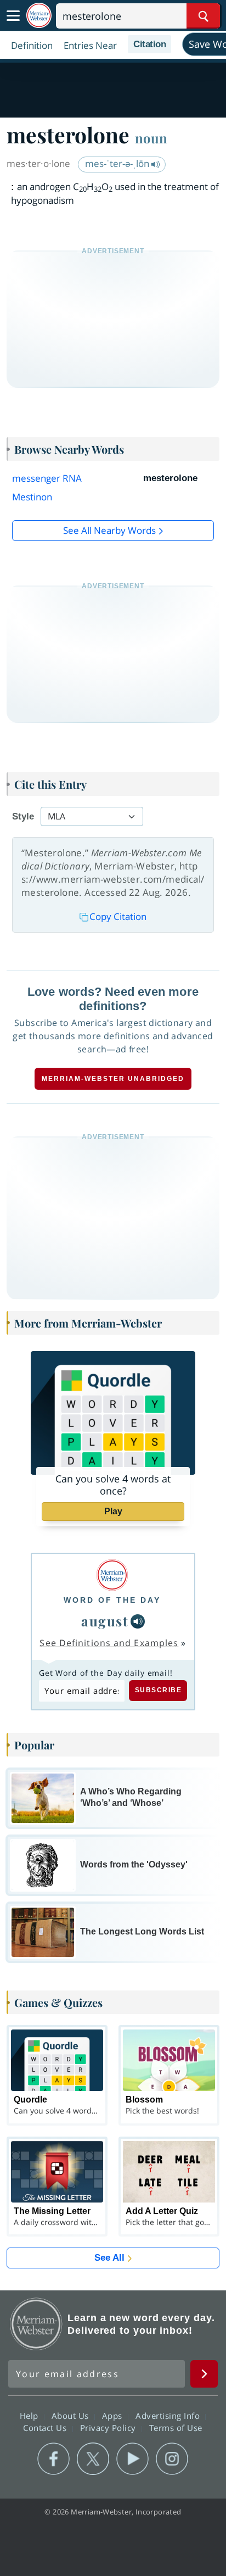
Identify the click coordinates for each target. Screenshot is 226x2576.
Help (30, 2416)
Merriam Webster (36, 2324)
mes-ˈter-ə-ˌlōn (118, 163)
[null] (138, 1621)
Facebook (53, 2459)
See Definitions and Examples (109, 1643)
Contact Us (46, 2428)
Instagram (172, 2459)
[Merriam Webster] (112, 1575)
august (105, 1621)
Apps (114, 2416)
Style (23, 816)
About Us (72, 2416)
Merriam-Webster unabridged (113, 1079)
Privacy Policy (109, 2428)
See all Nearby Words (109, 530)
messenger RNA (47, 478)
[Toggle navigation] (13, 16)
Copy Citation (118, 916)
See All (109, 2258)
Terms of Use (176, 2428)
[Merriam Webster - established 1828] (39, 16)
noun (151, 138)
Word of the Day (112, 1600)
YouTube (132, 2459)
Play (113, 1511)
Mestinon (32, 497)
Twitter (93, 2459)
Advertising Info (169, 2416)
